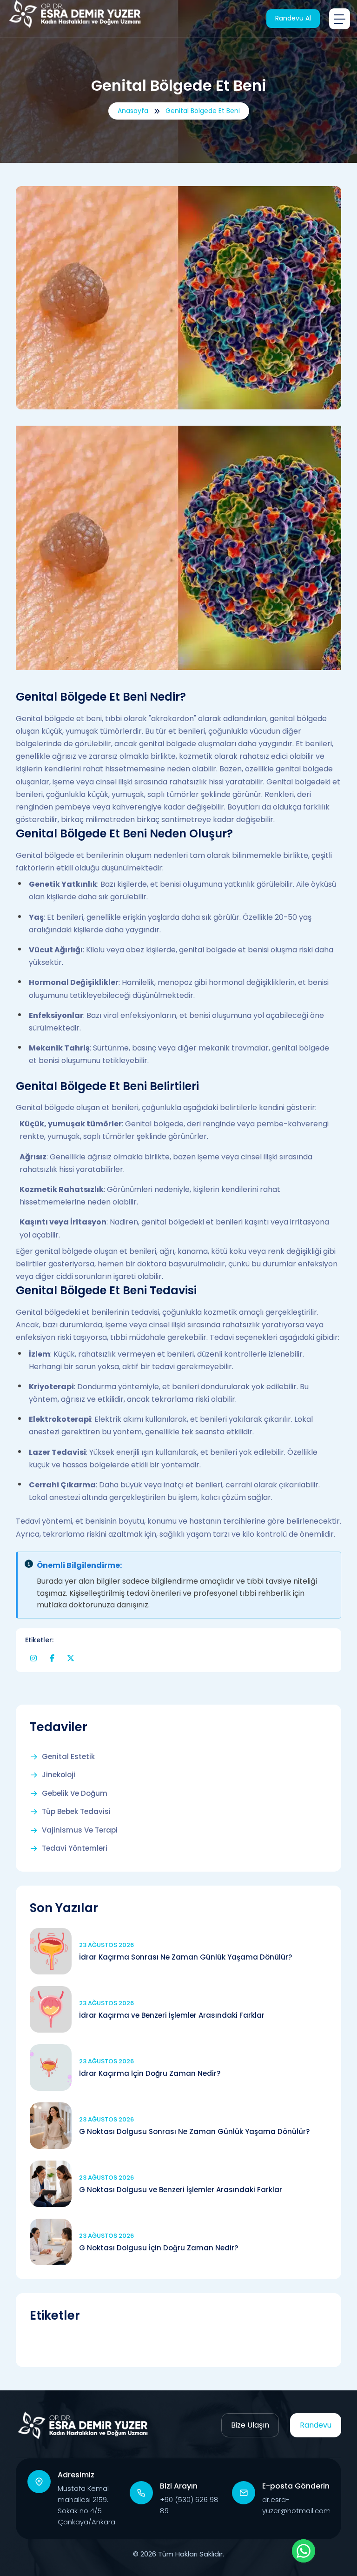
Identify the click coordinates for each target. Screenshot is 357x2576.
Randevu (316, 2425)
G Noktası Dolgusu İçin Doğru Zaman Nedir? (159, 2248)
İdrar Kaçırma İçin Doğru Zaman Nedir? (150, 2073)
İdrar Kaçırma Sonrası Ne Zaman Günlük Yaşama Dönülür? (185, 1957)
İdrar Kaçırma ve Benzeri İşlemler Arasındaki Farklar (172, 2015)
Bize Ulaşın (250, 2425)
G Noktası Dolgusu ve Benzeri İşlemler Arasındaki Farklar (181, 2190)
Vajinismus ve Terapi (80, 1830)
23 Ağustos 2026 (106, 1945)
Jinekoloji (59, 1775)
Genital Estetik (68, 1757)
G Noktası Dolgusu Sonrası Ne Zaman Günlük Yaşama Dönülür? (194, 2131)
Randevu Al (293, 18)
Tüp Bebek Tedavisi (76, 1812)
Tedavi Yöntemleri (75, 1848)
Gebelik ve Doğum (75, 1793)
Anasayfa (133, 111)
